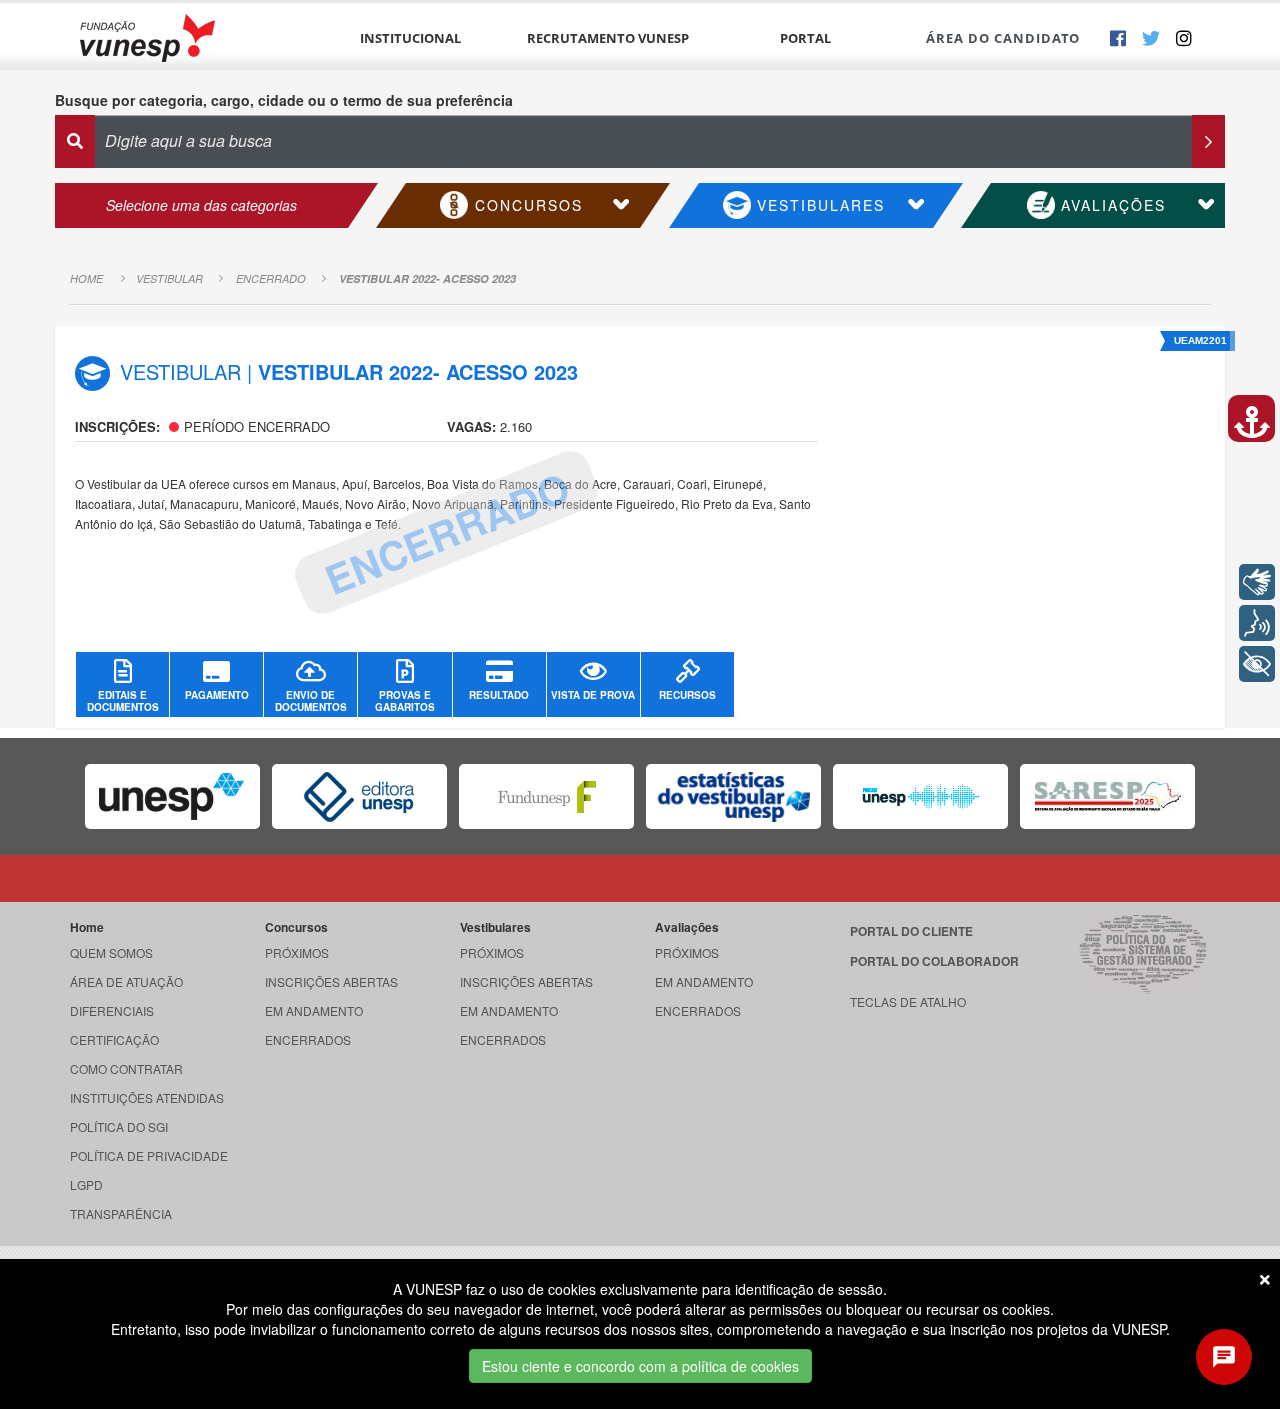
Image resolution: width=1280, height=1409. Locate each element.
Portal (805, 38)
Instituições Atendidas (147, 1097)
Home (86, 278)
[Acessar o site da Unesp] (172, 796)
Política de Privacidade (149, 1155)
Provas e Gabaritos (405, 701)
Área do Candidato (1003, 38)
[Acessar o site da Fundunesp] (546, 796)
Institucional (410, 38)
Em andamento (314, 1010)
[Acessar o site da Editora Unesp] (359, 796)
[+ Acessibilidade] (1257, 664)
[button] (1251, 418)
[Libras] (1257, 582)
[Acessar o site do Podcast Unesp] (920, 796)
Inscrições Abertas (331, 981)
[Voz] (1257, 623)
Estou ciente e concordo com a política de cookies (640, 1366)
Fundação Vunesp (147, 37)
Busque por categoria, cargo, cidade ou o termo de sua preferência (284, 100)
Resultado (499, 695)
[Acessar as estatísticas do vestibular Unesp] (733, 796)
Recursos (687, 695)
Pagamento (217, 695)
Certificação (114, 1039)
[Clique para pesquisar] (1208, 141)
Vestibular (169, 278)
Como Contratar (126, 1068)
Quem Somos (111, 952)
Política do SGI (119, 1126)
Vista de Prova (593, 695)
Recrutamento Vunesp (608, 38)
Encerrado (271, 278)
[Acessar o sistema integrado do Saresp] (1107, 796)
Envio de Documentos (311, 701)
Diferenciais (112, 1010)
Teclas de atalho (908, 1001)
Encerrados (308, 1039)
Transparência (121, 1213)
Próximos (297, 952)
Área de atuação (126, 981)
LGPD (86, 1184)
